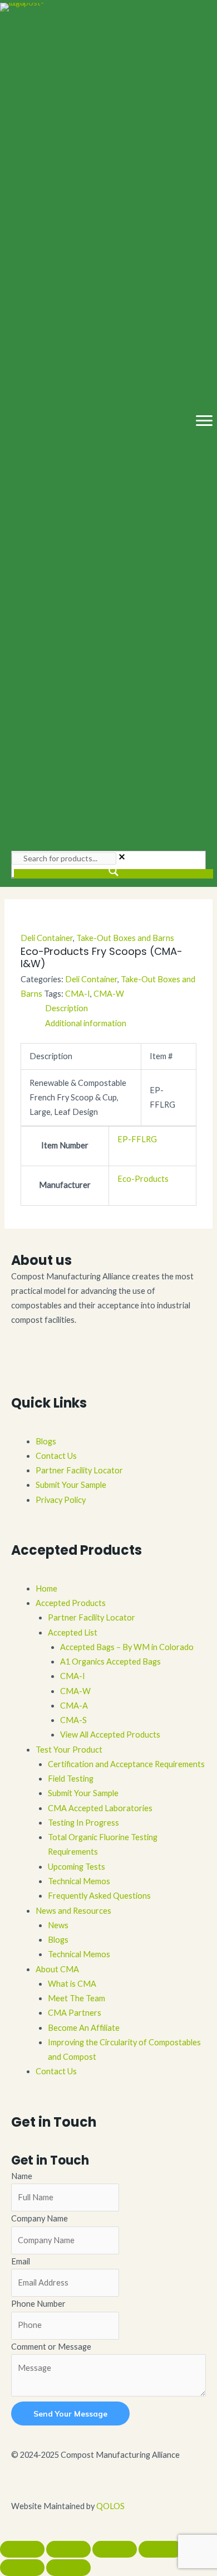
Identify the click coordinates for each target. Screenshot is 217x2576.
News (58, 1925)
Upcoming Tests (77, 1867)
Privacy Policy (61, 1500)
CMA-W (109, 994)
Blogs (46, 1441)
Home (46, 1588)
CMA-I (78, 994)
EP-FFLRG (137, 1139)
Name (22, 2176)
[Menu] (204, 421)
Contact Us (56, 1456)
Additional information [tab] (86, 1023)
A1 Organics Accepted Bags (110, 1661)
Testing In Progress (83, 1823)
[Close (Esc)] (161, 2549)
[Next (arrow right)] (68, 2568)
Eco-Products (143, 1179)
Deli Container (47, 938)
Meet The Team (77, 1998)
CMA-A (74, 1706)
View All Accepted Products (110, 1735)
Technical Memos (79, 1881)
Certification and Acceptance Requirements (126, 1764)
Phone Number (38, 2304)
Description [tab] (66, 1008)
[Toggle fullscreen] (68, 2549)
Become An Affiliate (84, 2028)
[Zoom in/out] (22, 2549)
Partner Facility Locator (79, 1470)
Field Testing (71, 1779)
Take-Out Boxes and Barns (125, 938)
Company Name (40, 2218)
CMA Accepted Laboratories (100, 1808)
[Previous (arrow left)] (22, 2568)
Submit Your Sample (71, 1485)
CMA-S (73, 1720)
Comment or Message (51, 2347)
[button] (14, 1368)
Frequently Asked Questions (99, 1896)
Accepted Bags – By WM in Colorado (127, 1647)
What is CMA (72, 1984)
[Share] (115, 2549)
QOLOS (110, 2506)
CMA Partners (75, 2013)
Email (21, 2261)
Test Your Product (69, 1750)
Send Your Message (70, 2414)
